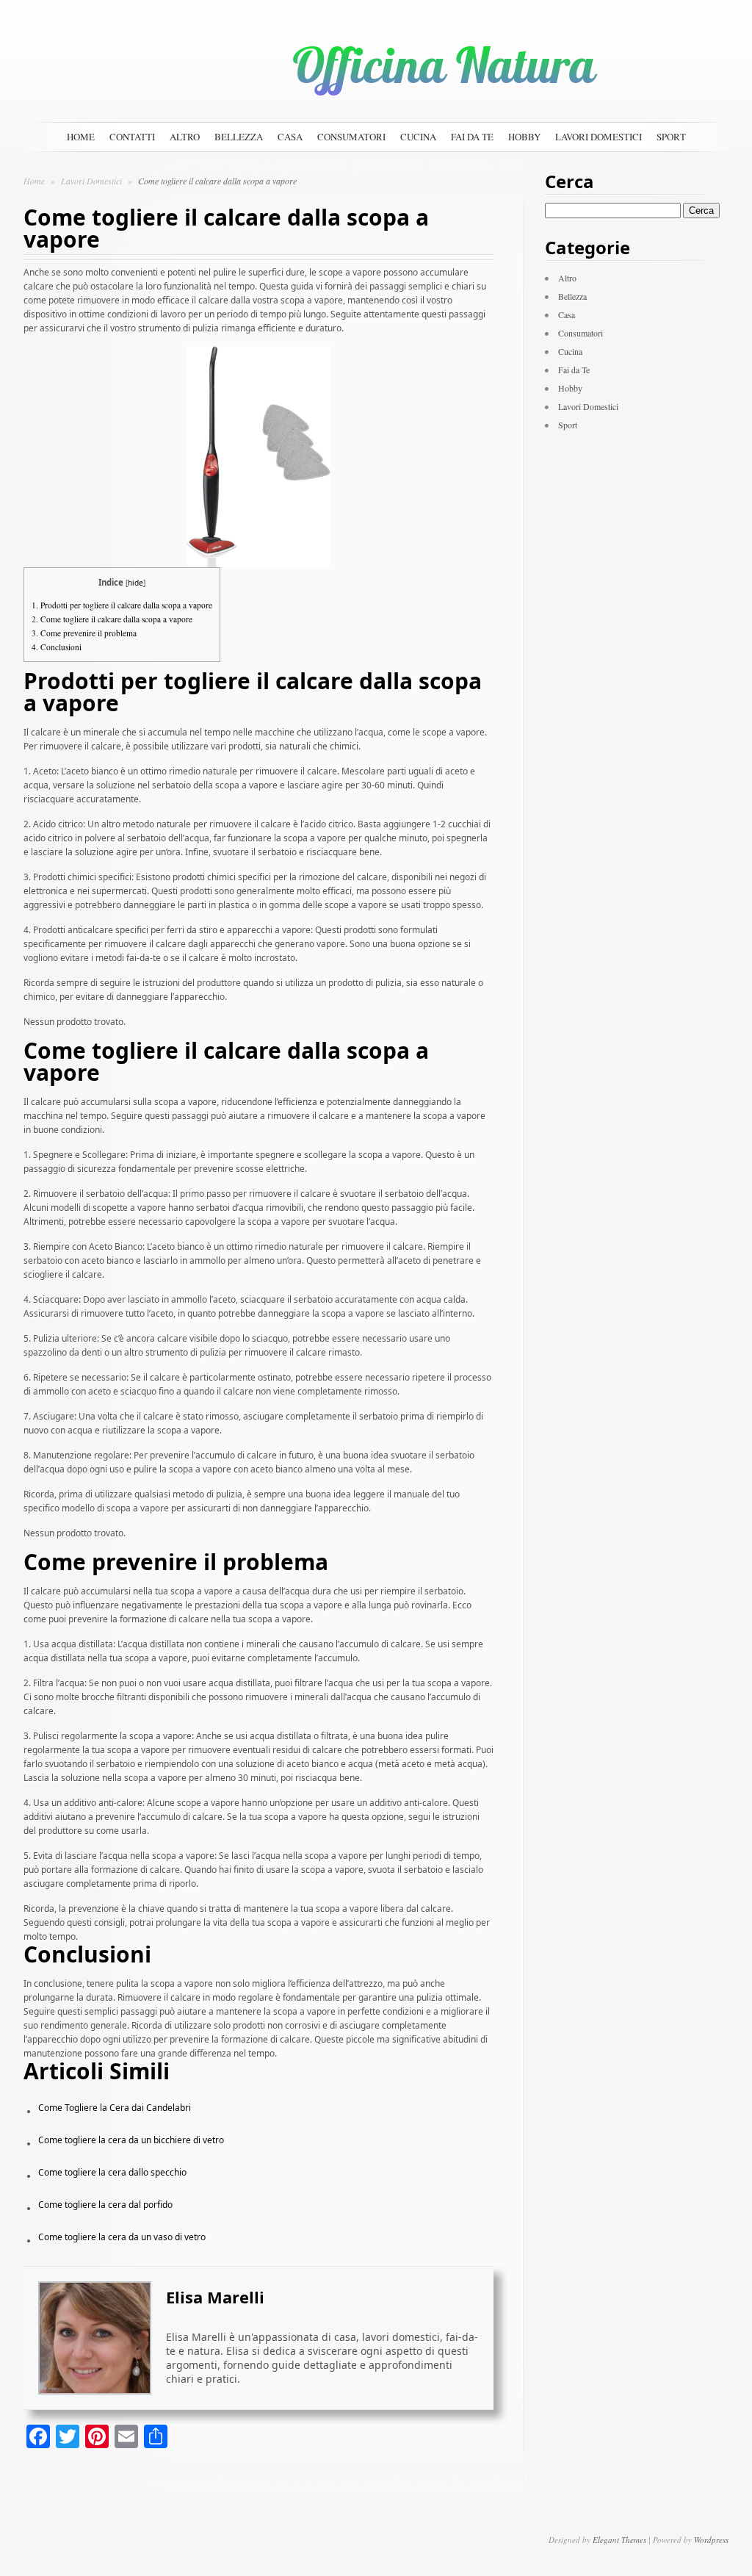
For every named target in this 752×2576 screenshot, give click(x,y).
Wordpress (711, 2540)
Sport (671, 137)
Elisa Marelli (215, 2297)
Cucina (418, 137)
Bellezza (239, 137)
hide (135, 583)
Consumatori (351, 137)
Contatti (132, 137)
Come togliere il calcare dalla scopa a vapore (112, 619)
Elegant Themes (619, 2540)
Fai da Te (472, 137)
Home (81, 137)
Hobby (524, 137)
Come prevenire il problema (84, 633)
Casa (290, 137)
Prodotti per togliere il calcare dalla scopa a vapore (122, 605)
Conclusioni (57, 647)
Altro (185, 137)
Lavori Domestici (599, 137)
